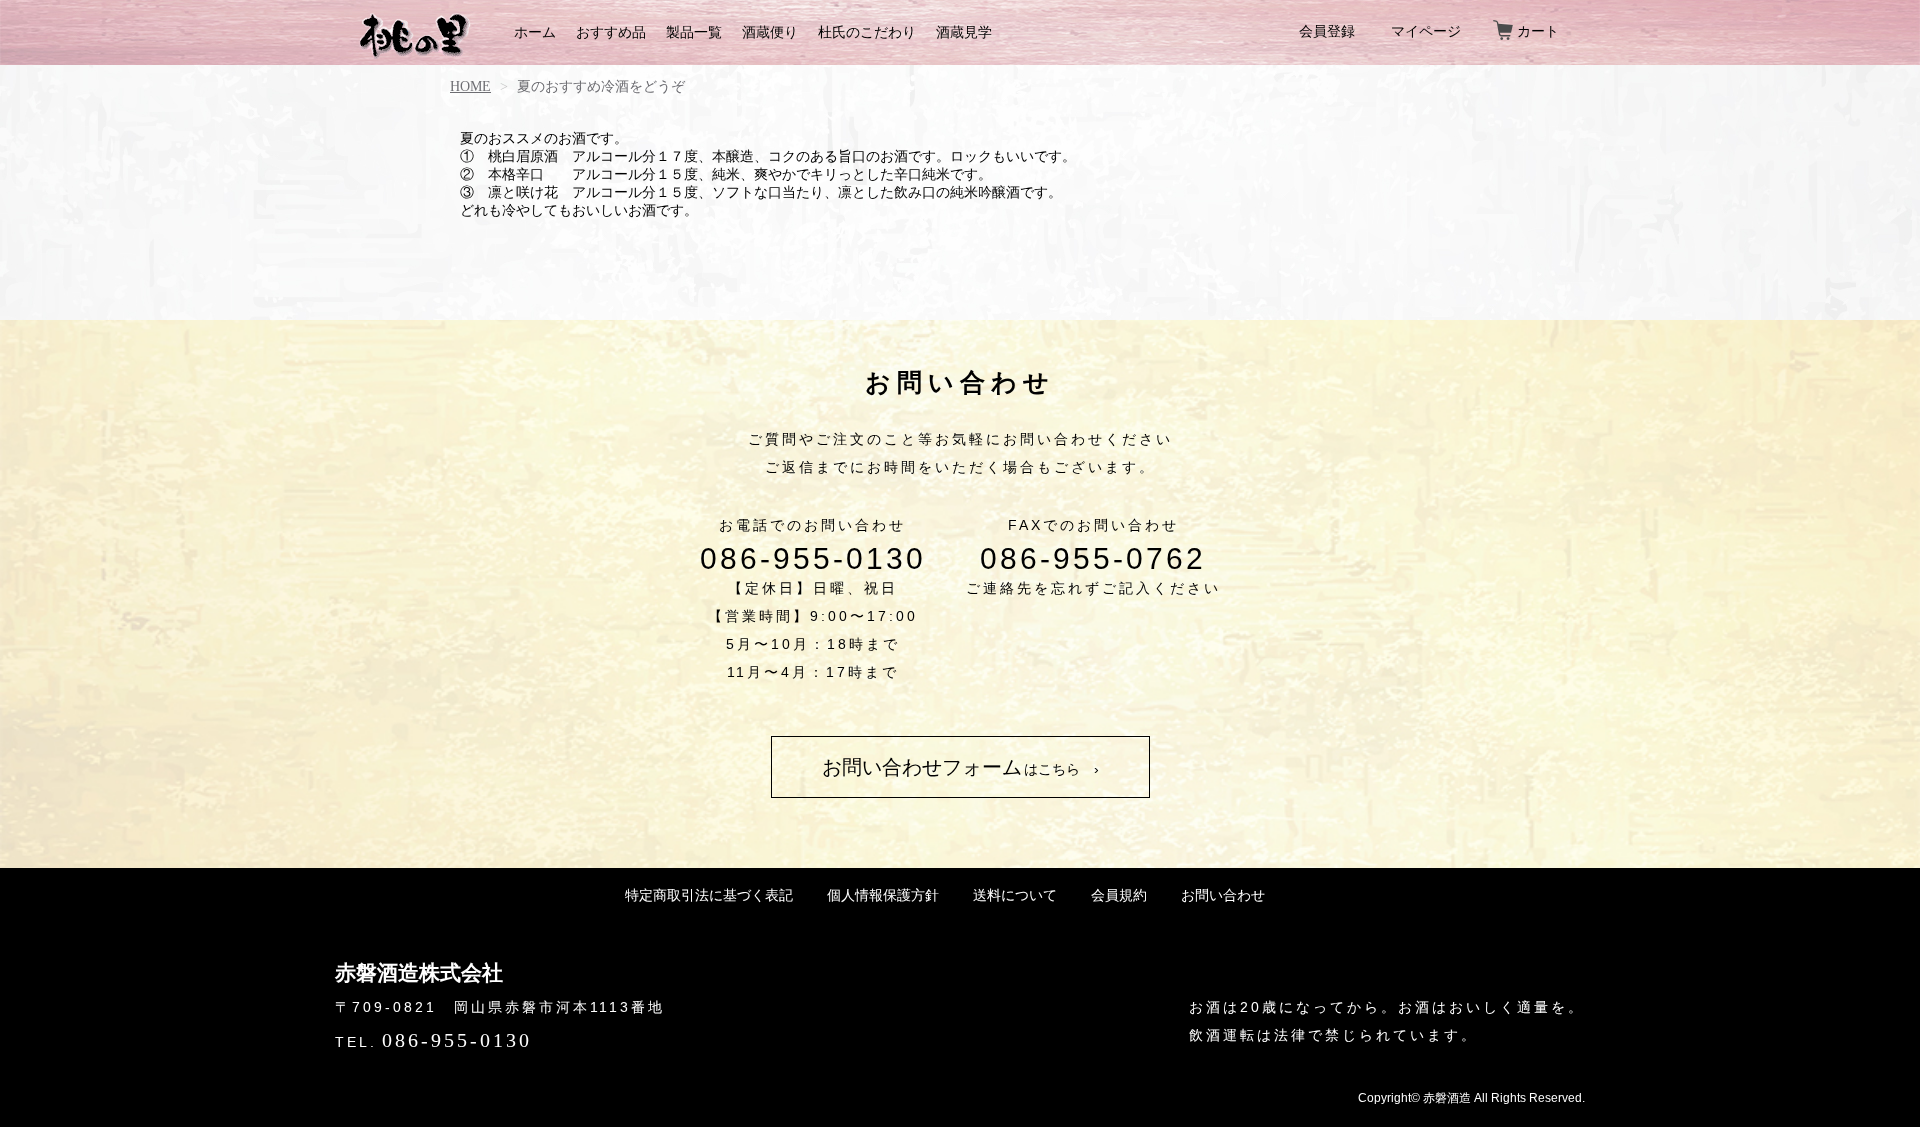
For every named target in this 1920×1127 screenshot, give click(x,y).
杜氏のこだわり (867, 32)
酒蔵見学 (964, 32)
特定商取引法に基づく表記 (709, 895)
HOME (470, 86)
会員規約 (1119, 895)
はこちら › (960, 767)
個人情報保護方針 (883, 895)
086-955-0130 (813, 559)
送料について (1015, 895)
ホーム (535, 32)
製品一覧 (694, 32)
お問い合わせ (1223, 895)
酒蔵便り (770, 32)
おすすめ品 (611, 32)
